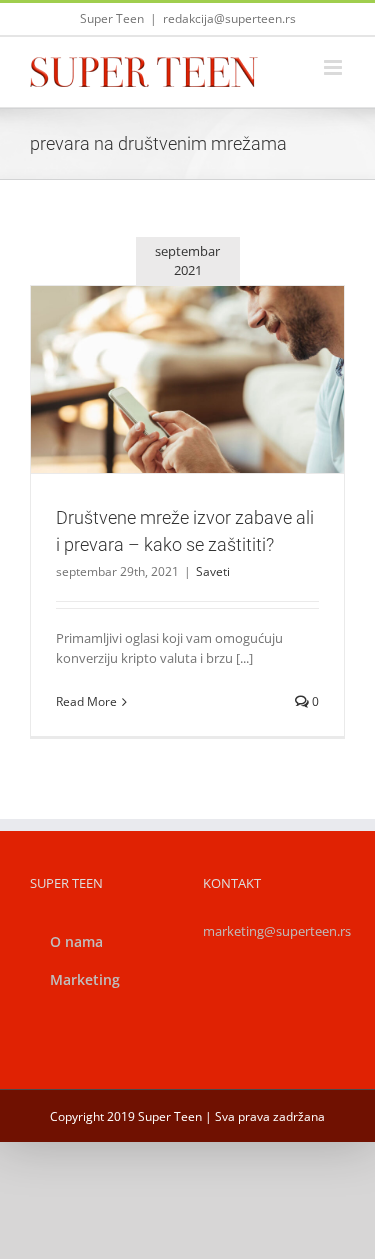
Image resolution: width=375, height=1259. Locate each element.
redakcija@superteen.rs (229, 18)
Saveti (188, 423)
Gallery (211, 345)
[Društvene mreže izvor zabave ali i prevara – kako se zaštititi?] (187, 379)
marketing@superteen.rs (277, 931)
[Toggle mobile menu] (334, 67)
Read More (86, 701)
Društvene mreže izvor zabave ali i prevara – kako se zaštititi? (164, 345)
